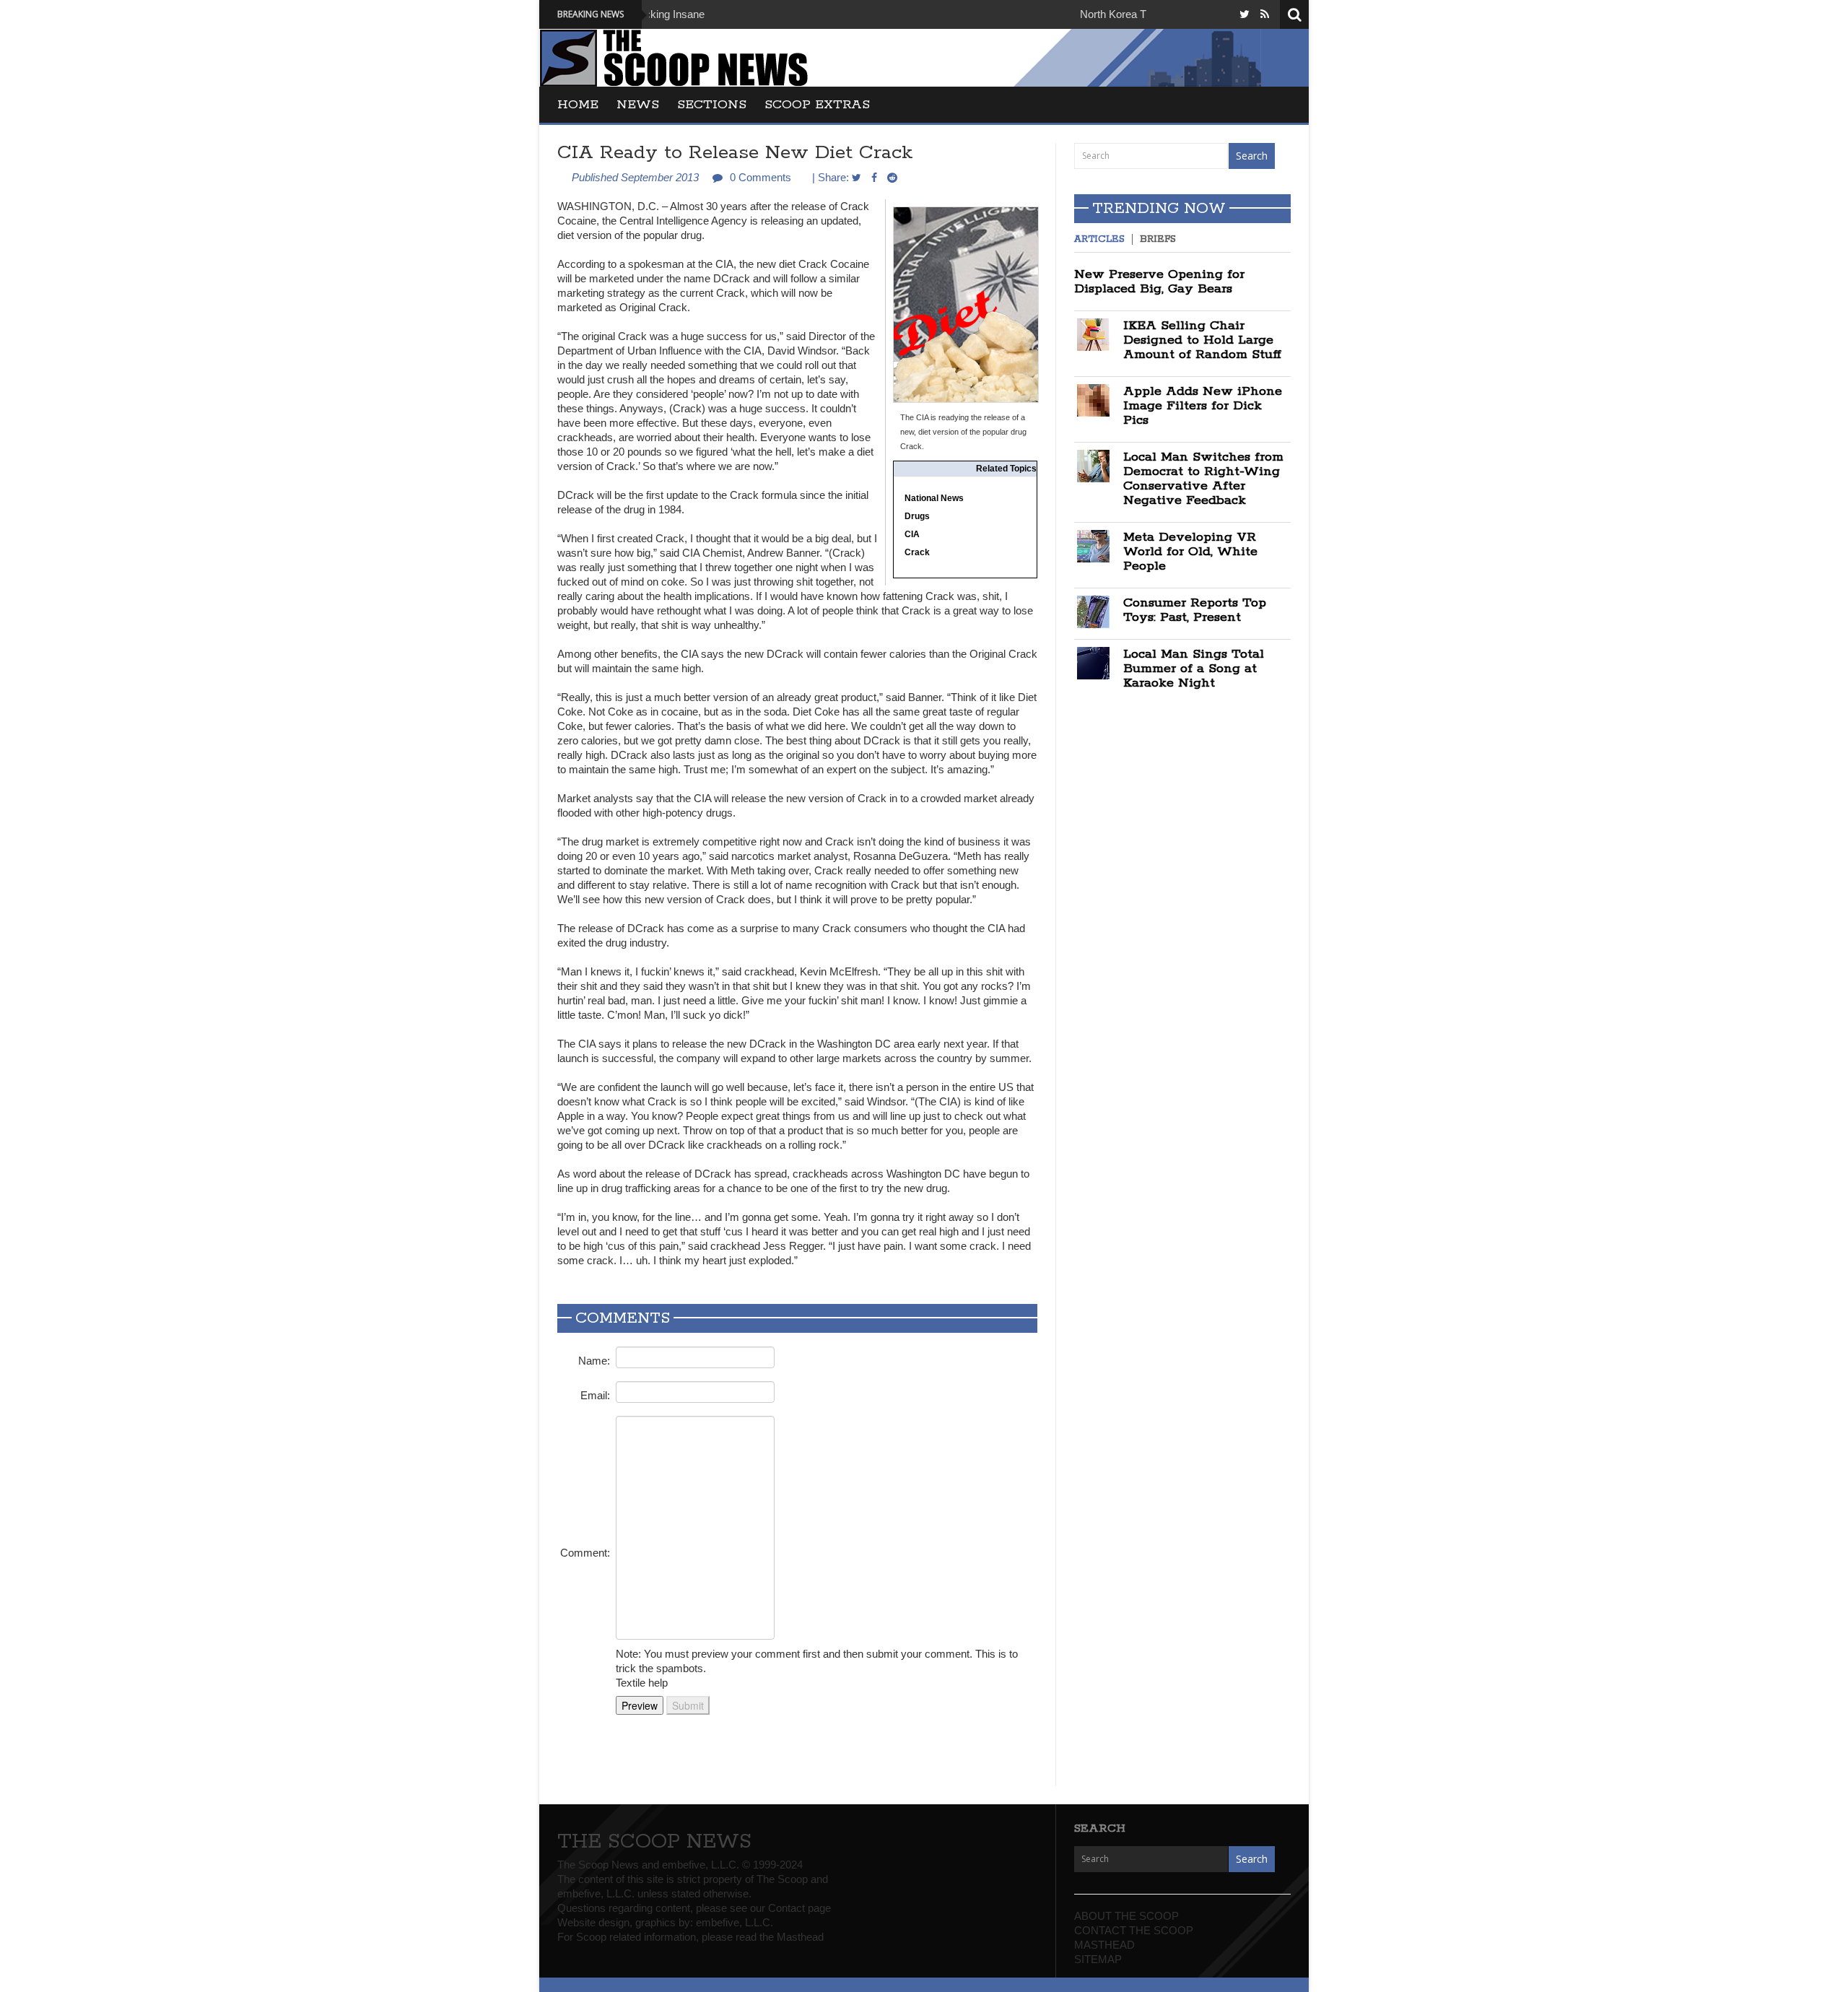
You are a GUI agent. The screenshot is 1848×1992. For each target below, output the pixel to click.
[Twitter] (1245, 14)
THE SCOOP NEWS (654, 1842)
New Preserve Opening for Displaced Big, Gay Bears (1159, 282)
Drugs (917, 516)
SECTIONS (712, 105)
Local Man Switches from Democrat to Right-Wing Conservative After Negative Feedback (1203, 479)
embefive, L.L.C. (735, 1922)
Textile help (642, 1683)
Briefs (1158, 239)
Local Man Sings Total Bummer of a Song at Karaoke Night (1194, 669)
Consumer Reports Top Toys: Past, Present (1195, 610)
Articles (1099, 239)
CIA (912, 534)
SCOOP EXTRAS (817, 105)
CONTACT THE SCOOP (1134, 1930)
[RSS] (1265, 14)
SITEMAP (1098, 1959)
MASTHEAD (1104, 1945)
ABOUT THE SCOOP (1126, 1916)
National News (934, 498)
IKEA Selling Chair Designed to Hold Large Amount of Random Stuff (1202, 340)
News (638, 105)
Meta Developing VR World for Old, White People (1190, 552)
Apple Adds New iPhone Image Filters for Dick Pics (1203, 406)
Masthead (800, 1937)
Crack (917, 552)
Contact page (799, 1908)
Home (578, 105)
